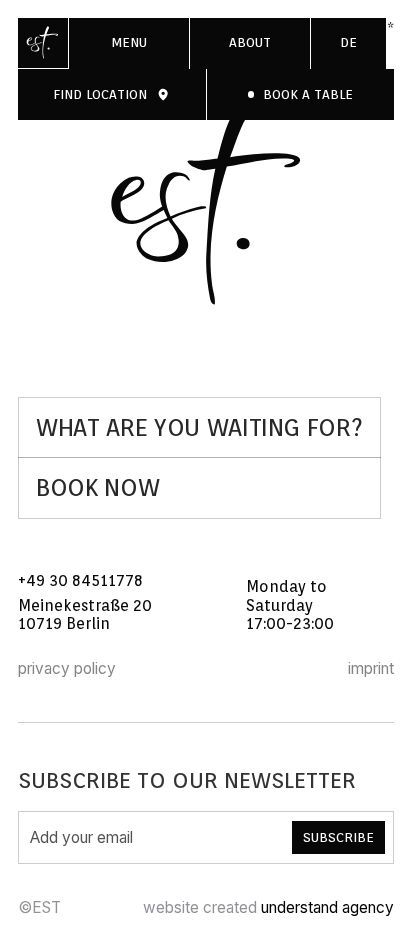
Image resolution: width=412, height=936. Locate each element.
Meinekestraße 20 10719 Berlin (87, 615)
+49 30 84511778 (80, 581)
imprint (371, 669)
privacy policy (67, 669)
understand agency (327, 907)
